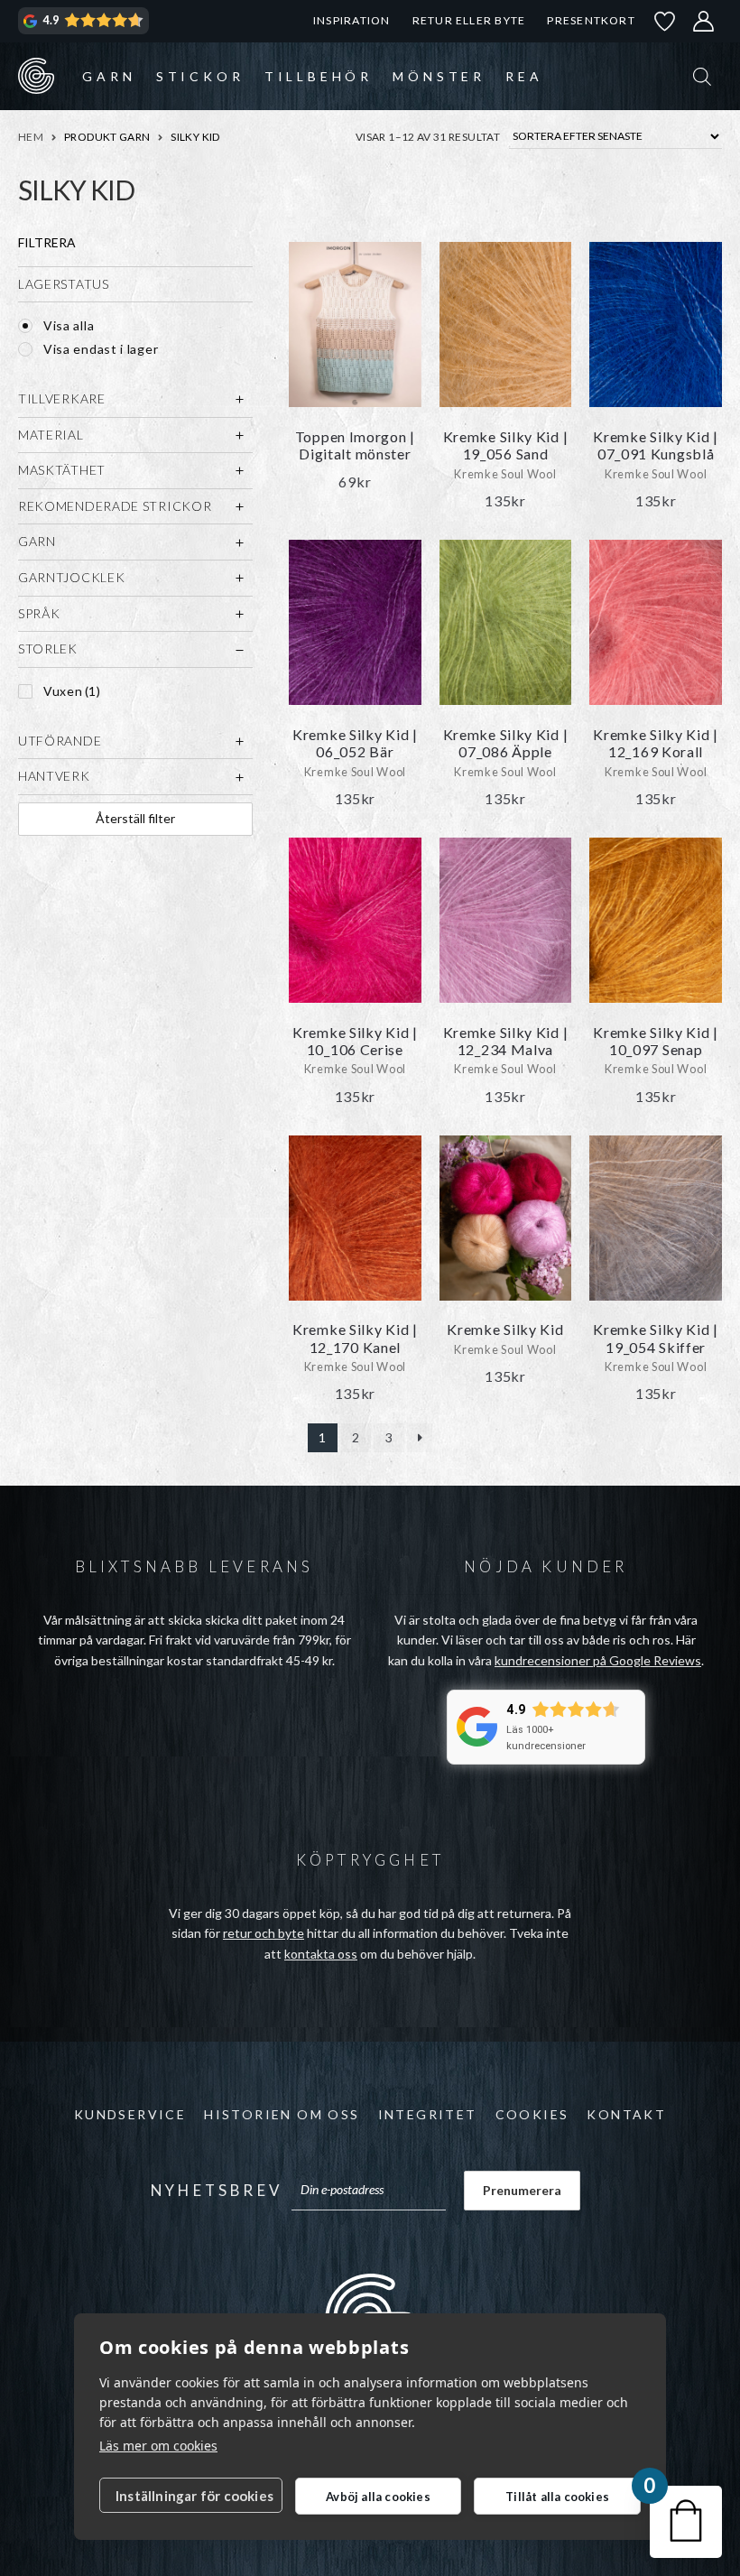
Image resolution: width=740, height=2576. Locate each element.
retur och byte (264, 1933)
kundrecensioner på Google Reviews (598, 1660)
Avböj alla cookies (378, 2497)
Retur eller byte (469, 20)
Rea (524, 76)
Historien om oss (282, 2114)
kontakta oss (321, 1954)
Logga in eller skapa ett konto (704, 21)
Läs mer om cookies (158, 2446)
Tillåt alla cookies (557, 2497)
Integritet (428, 2114)
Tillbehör (319, 76)
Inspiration (351, 20)
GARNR (36, 76)
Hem (31, 137)
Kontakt (626, 2114)
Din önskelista (665, 21)
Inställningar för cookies (194, 2496)
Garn (109, 76)
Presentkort (591, 20)
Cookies (532, 2114)
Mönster (439, 76)
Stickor (200, 76)
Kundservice (130, 2114)
